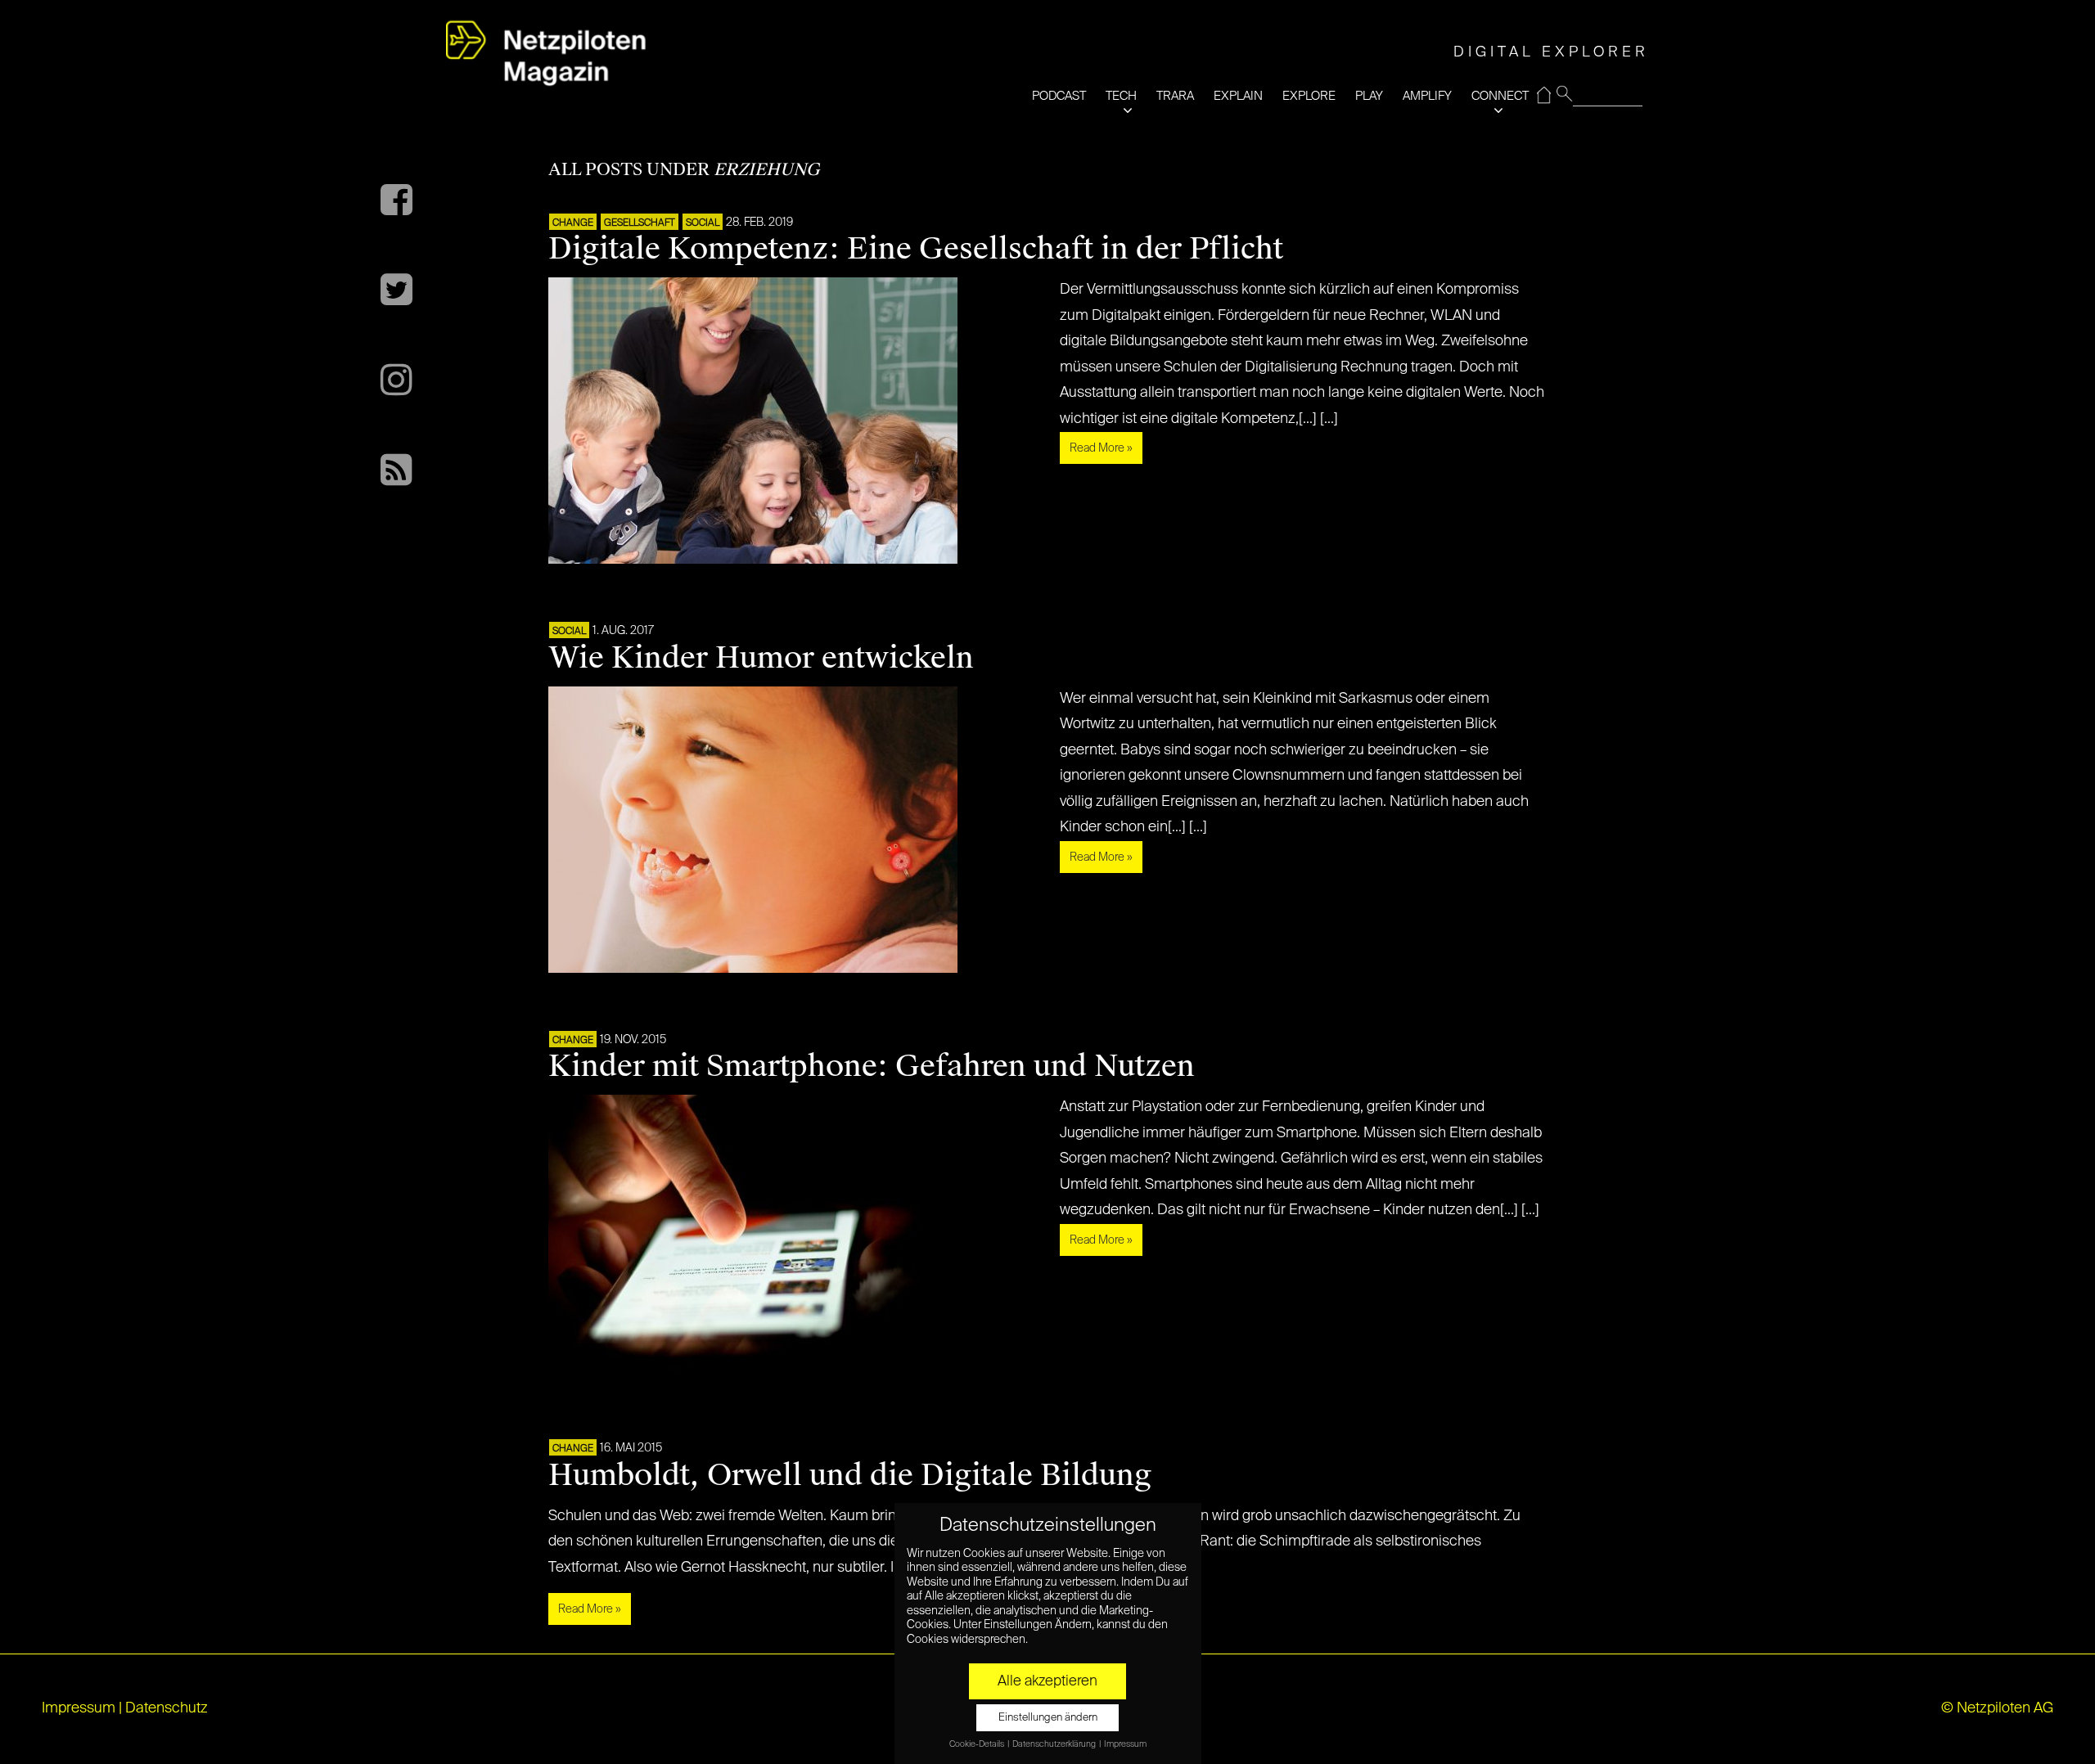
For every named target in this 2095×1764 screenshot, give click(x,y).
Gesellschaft (640, 223)
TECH (1121, 96)
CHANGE (573, 223)
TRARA (1175, 96)
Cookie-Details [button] (978, 1744)
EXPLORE (1309, 96)
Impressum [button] (1125, 1744)
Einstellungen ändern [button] (1048, 1718)
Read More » (1101, 448)
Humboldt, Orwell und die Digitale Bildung (850, 1475)
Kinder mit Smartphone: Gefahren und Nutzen (872, 1066)
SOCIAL (703, 223)
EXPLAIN (1238, 96)
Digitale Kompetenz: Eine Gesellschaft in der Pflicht (916, 249)
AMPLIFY (1427, 96)
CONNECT (1500, 96)
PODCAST (1059, 96)
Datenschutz (167, 1708)
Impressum (79, 1708)
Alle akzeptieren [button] (1047, 1681)
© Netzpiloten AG (1997, 1708)
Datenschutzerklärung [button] (1055, 1744)
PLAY (1369, 96)
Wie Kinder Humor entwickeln (761, 658)
